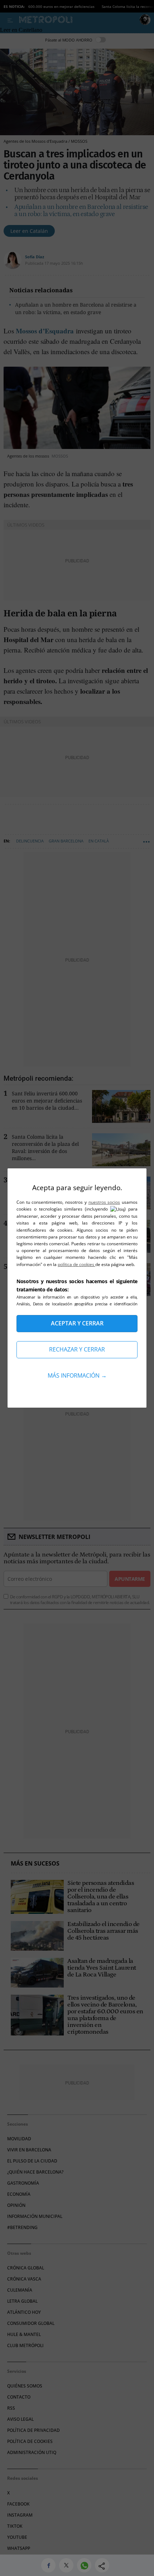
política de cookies (76, 1264)
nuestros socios (104, 1202)
